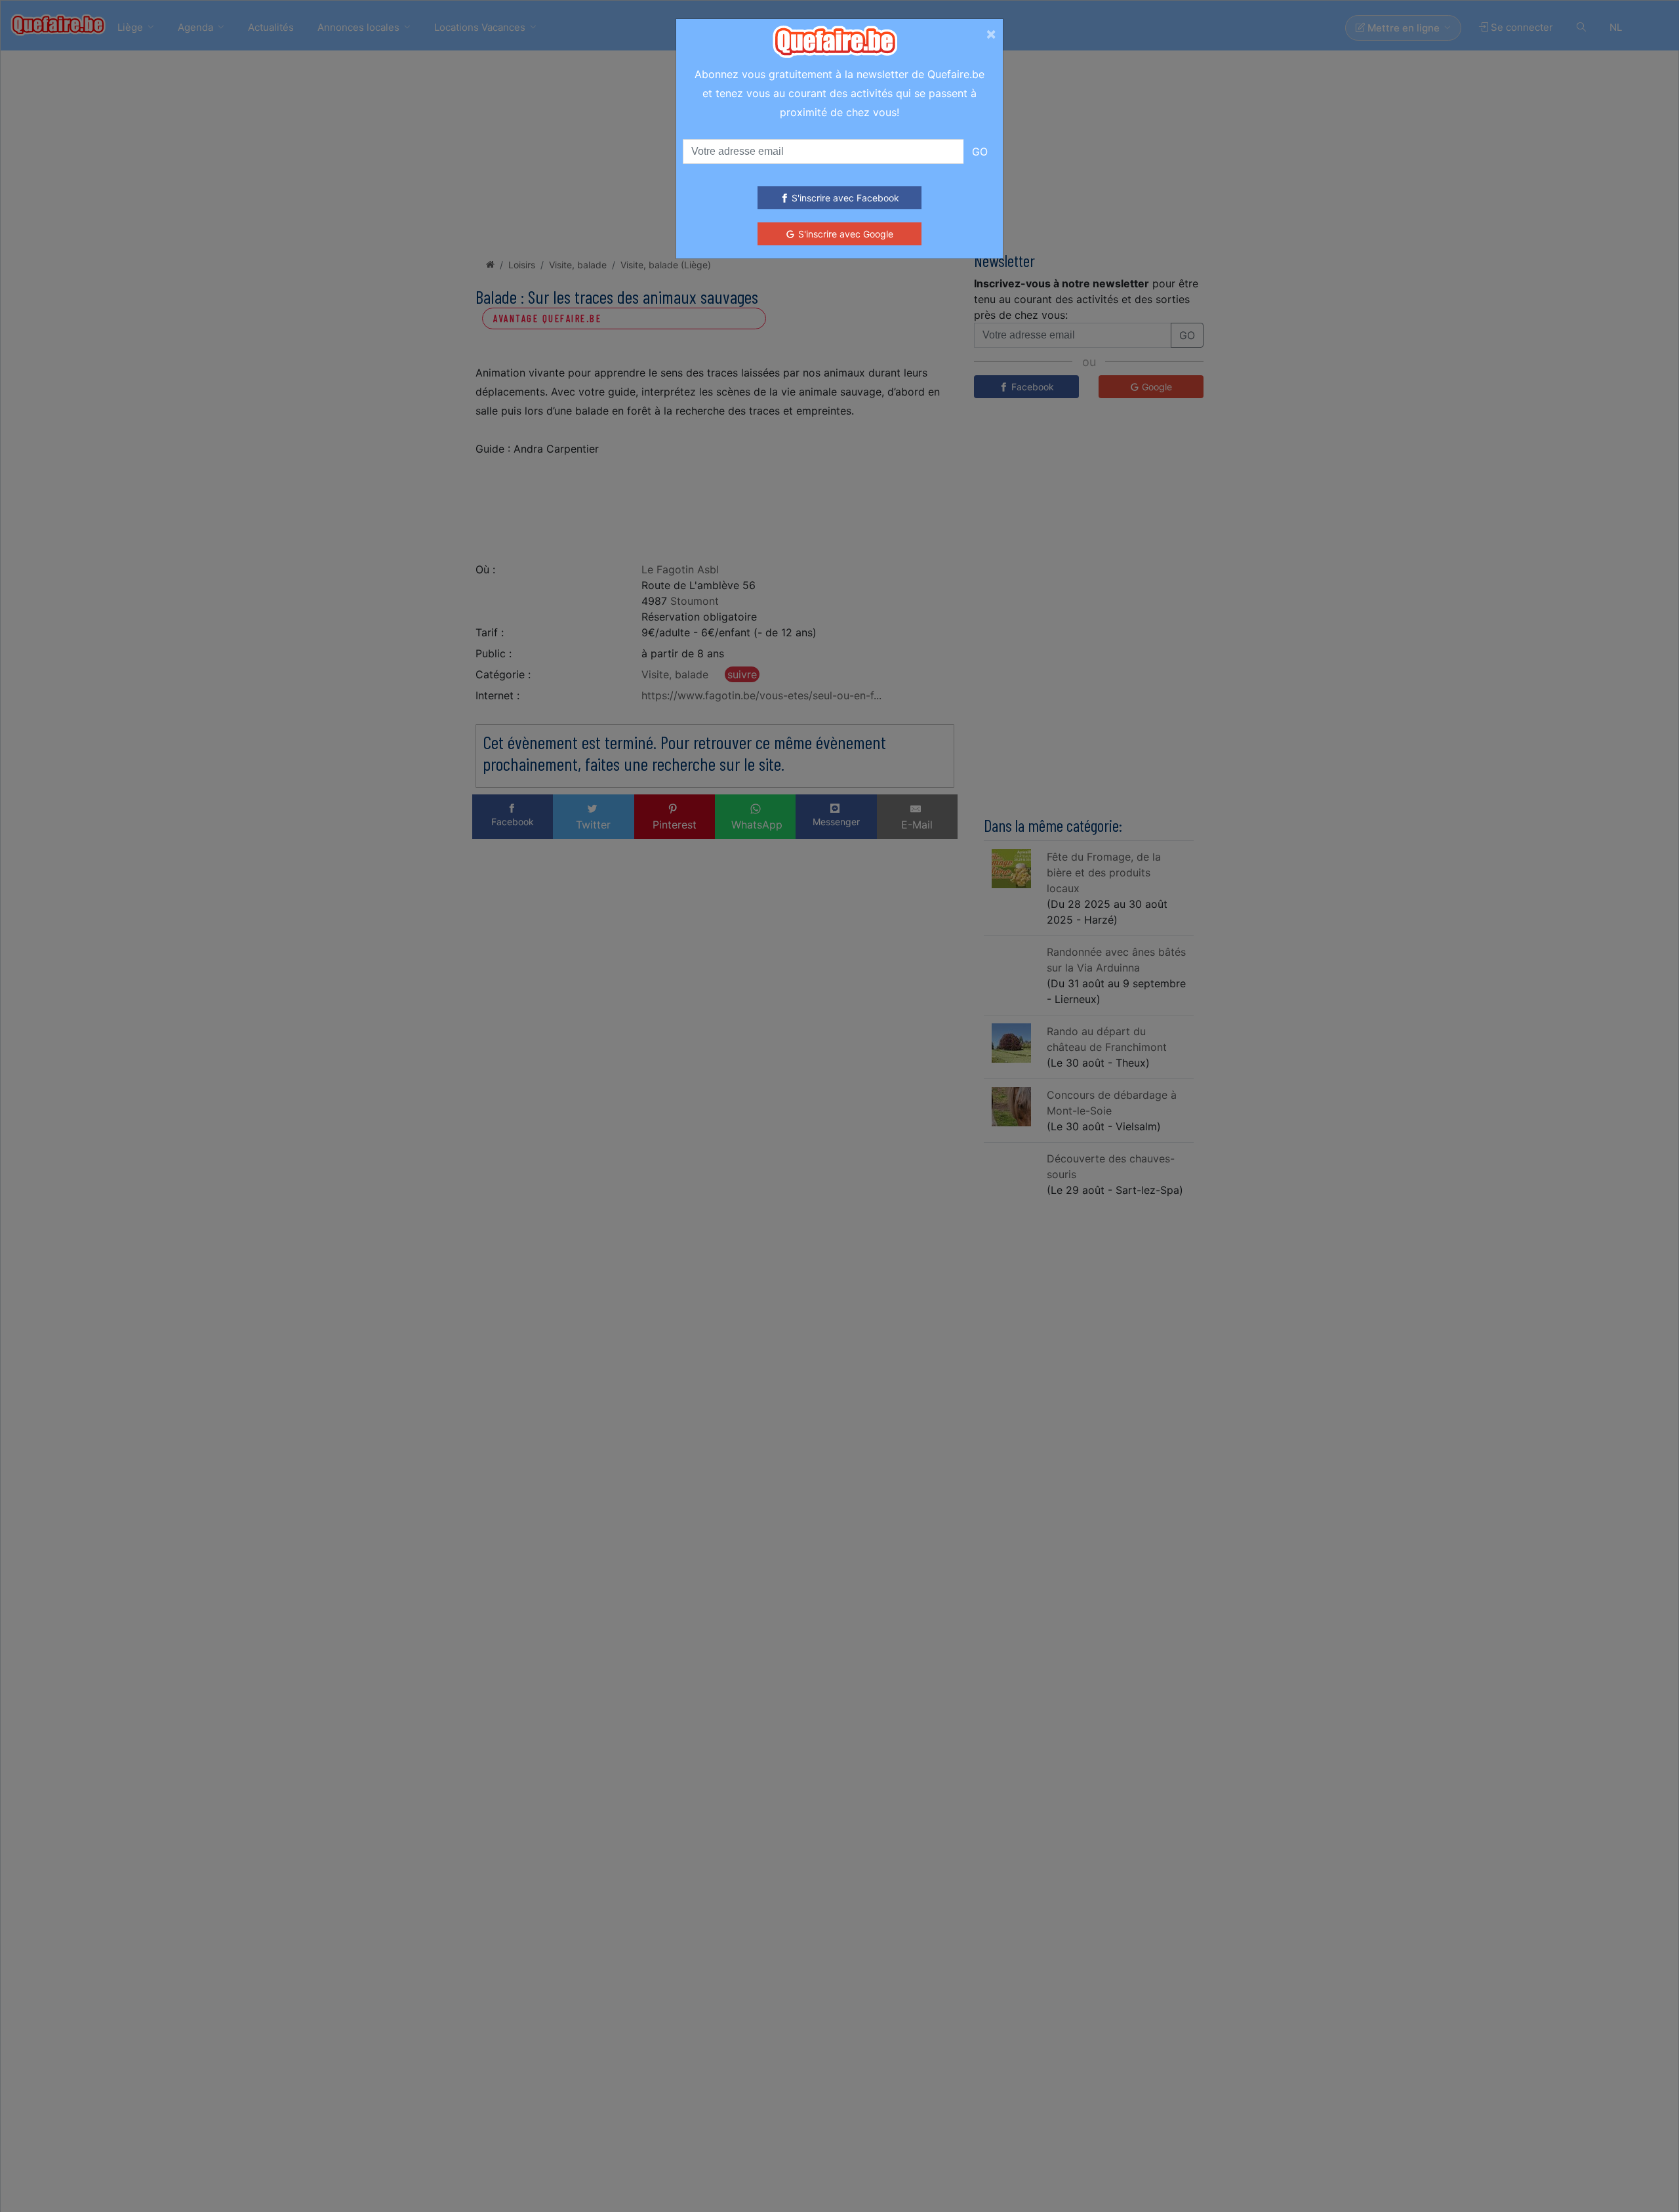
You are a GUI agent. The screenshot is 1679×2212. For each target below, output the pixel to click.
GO (980, 152)
